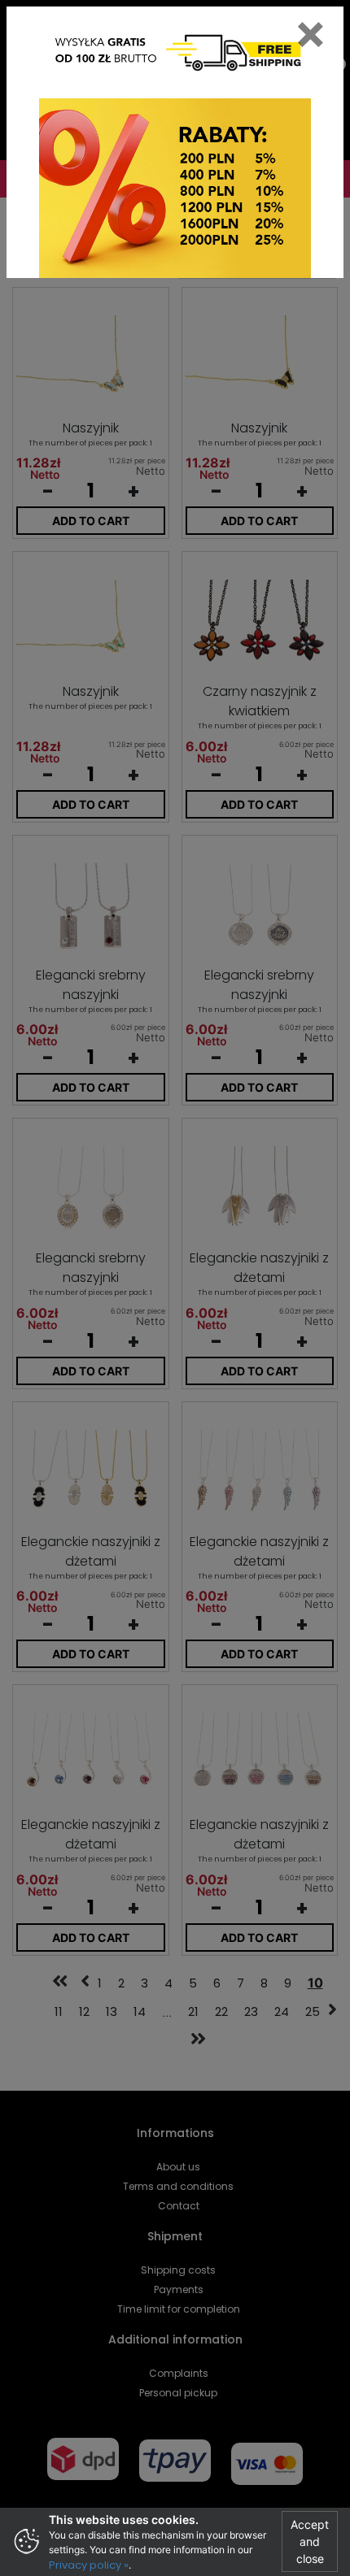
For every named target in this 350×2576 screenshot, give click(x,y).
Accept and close (310, 2541)
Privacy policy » (89, 2565)
